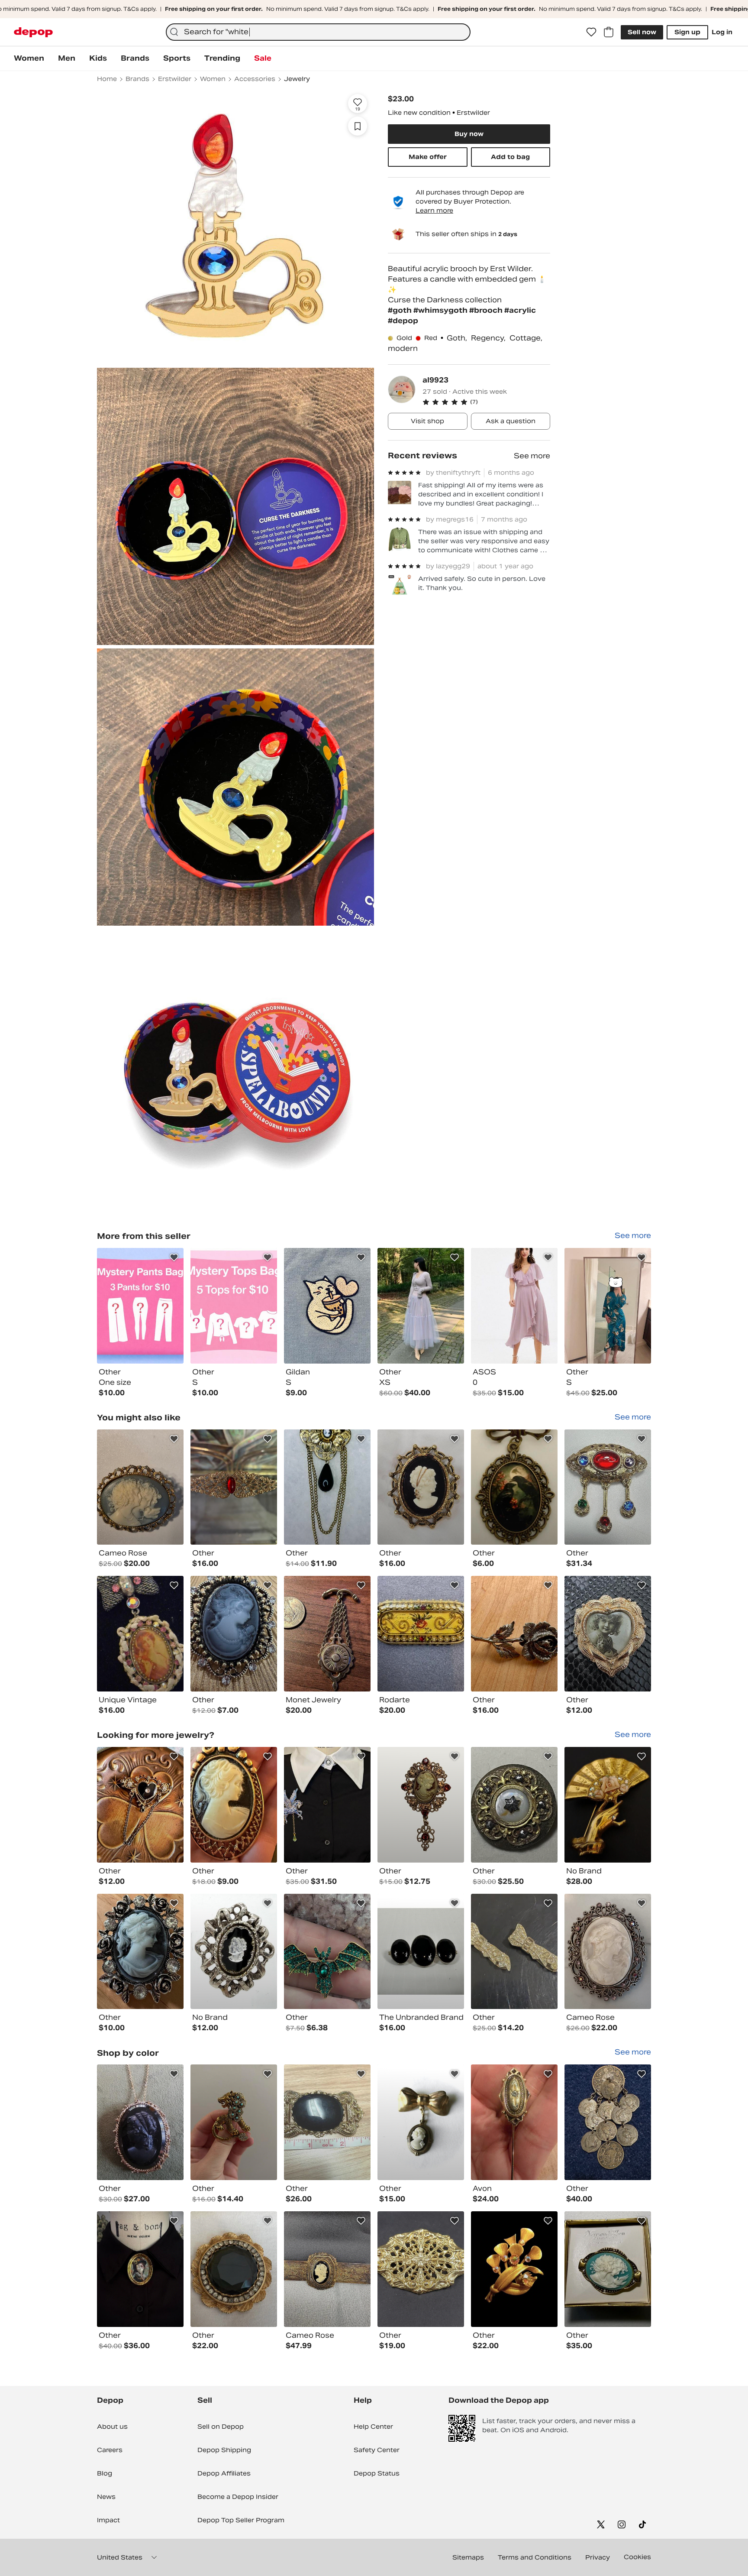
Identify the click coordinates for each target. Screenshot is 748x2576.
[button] (486, 402)
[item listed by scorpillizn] (327, 1634)
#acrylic (520, 310)
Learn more (434, 211)
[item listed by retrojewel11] (140, 1634)
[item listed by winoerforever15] (608, 1805)
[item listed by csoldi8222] (514, 1805)
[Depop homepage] (33, 32)
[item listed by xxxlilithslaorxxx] (608, 1634)
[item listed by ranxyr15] (608, 2122)
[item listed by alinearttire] (421, 1634)
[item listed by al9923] (140, 1306)
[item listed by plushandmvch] (327, 2269)
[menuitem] (29, 58)
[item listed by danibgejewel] (514, 2122)
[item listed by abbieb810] (140, 1487)
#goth (401, 310)
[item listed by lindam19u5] (234, 1634)
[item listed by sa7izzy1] (140, 1805)
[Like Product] (174, 1257)
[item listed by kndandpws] (421, 1952)
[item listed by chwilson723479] (327, 2122)
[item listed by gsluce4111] (421, 1487)
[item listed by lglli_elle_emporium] (421, 2269)
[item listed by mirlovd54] (234, 1805)
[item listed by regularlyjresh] (234, 1487)
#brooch (487, 310)
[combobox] (318, 32)
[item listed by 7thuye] (327, 1805)
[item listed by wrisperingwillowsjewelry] (327, 1487)
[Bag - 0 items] (609, 32)
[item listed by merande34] (140, 2122)
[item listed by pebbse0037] (608, 1487)
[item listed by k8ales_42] (514, 1952)
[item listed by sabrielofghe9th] (140, 2269)
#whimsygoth (441, 310)
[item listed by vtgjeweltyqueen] (234, 1952)
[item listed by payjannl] (234, 2122)
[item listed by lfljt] (608, 1952)
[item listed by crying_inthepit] (608, 2269)
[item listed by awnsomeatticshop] (514, 2269)
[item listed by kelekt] (421, 2122)
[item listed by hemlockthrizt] (514, 1634)
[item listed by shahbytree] (514, 1487)
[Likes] (591, 32)
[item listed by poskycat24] (234, 2269)
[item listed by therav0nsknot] (327, 1952)
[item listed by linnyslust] (140, 1952)
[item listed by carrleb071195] (421, 1805)
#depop (403, 321)
